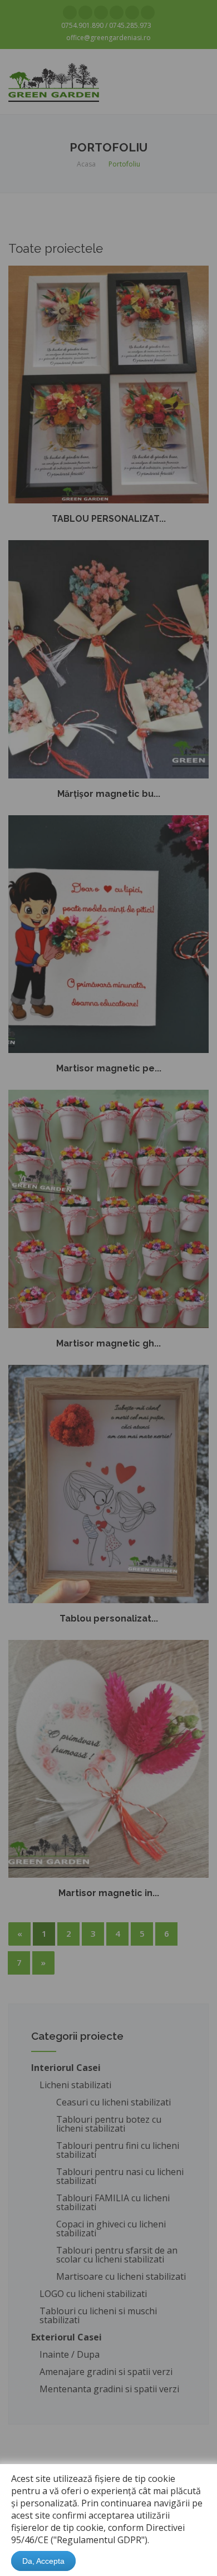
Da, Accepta (43, 2561)
